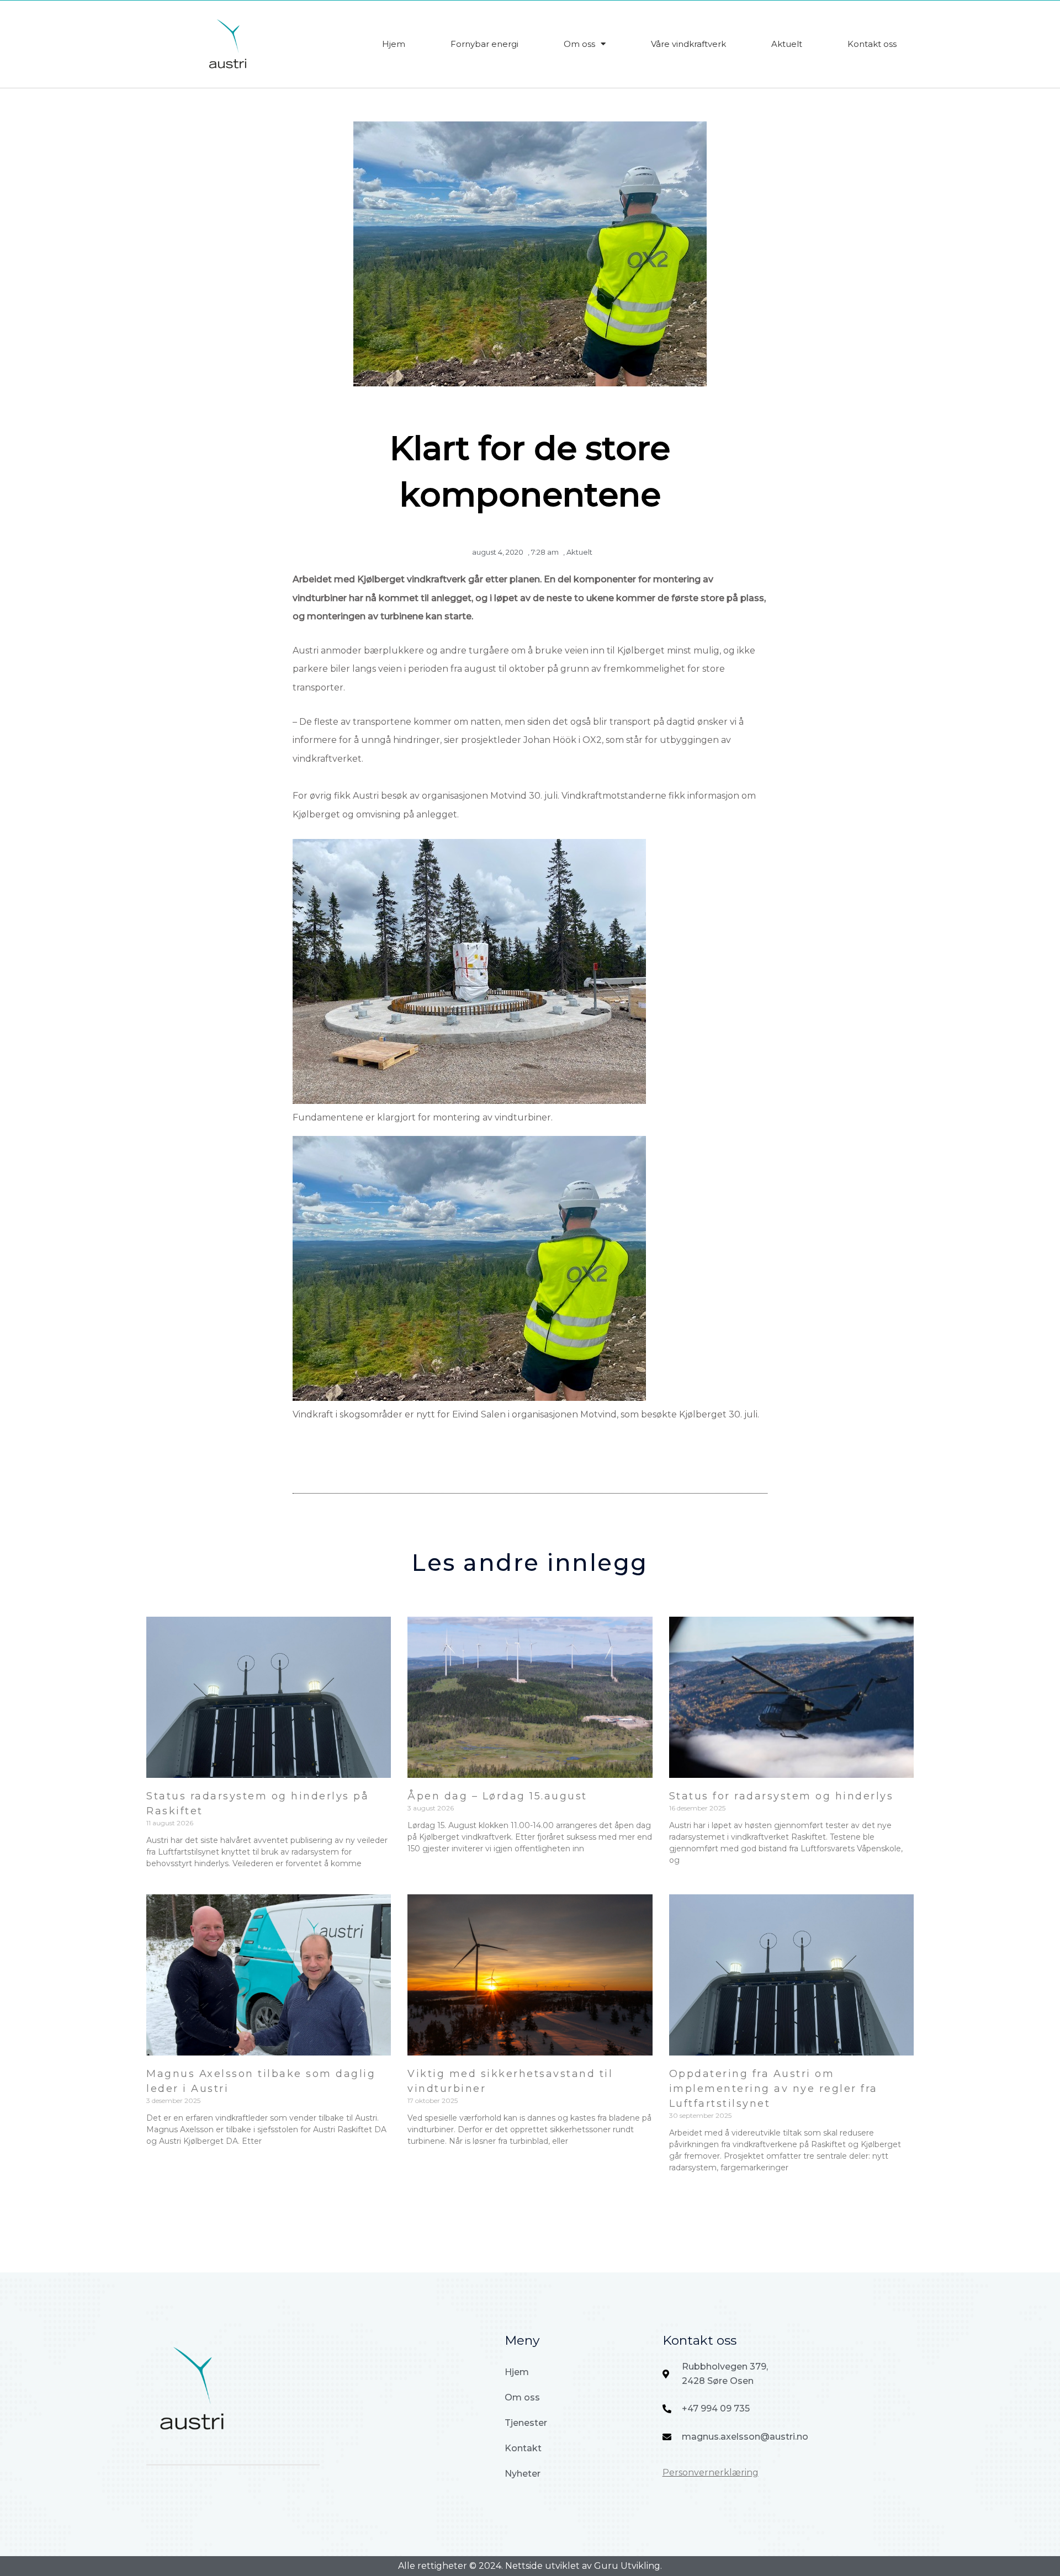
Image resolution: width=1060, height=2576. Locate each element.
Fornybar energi (484, 44)
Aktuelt (787, 44)
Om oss (579, 44)
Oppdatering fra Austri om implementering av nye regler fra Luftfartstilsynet (773, 2089)
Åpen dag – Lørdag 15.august (497, 1796)
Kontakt (523, 2448)
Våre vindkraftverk (688, 44)
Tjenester (526, 2423)
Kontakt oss (872, 44)
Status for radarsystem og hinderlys (781, 1796)
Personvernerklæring (711, 2473)
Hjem (394, 44)
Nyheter (523, 2474)
